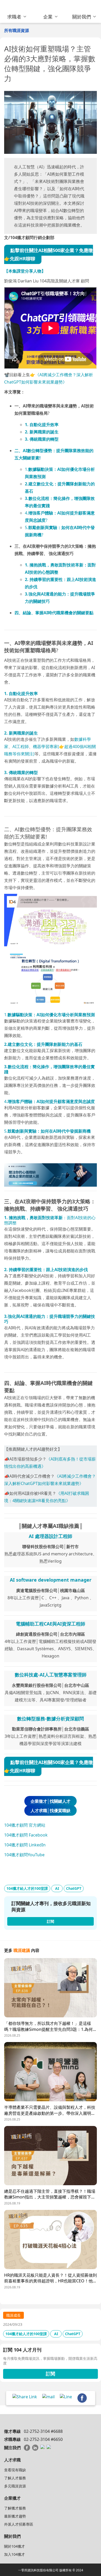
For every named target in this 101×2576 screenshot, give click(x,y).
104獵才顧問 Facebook (26, 1835)
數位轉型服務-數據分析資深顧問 (51, 1719)
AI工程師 (21, 747)
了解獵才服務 (15, 2508)
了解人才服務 (15, 2478)
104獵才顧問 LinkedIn (25, 1845)
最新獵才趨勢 (15, 2516)
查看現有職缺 (15, 2470)
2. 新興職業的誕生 (42, 432)
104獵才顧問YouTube (24, 1855)
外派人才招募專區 (19, 2524)
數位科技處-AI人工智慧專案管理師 (51, 1675)
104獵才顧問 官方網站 (25, 1825)
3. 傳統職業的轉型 (42, 439)
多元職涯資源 (15, 2486)
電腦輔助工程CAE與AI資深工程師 (51, 1624)
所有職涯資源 (17, 30)
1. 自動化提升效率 (42, 425)
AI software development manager (51, 1580)
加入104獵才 (15, 2554)
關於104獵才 (15, 2546)
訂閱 (51, 2374)
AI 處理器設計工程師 (51, 1536)
